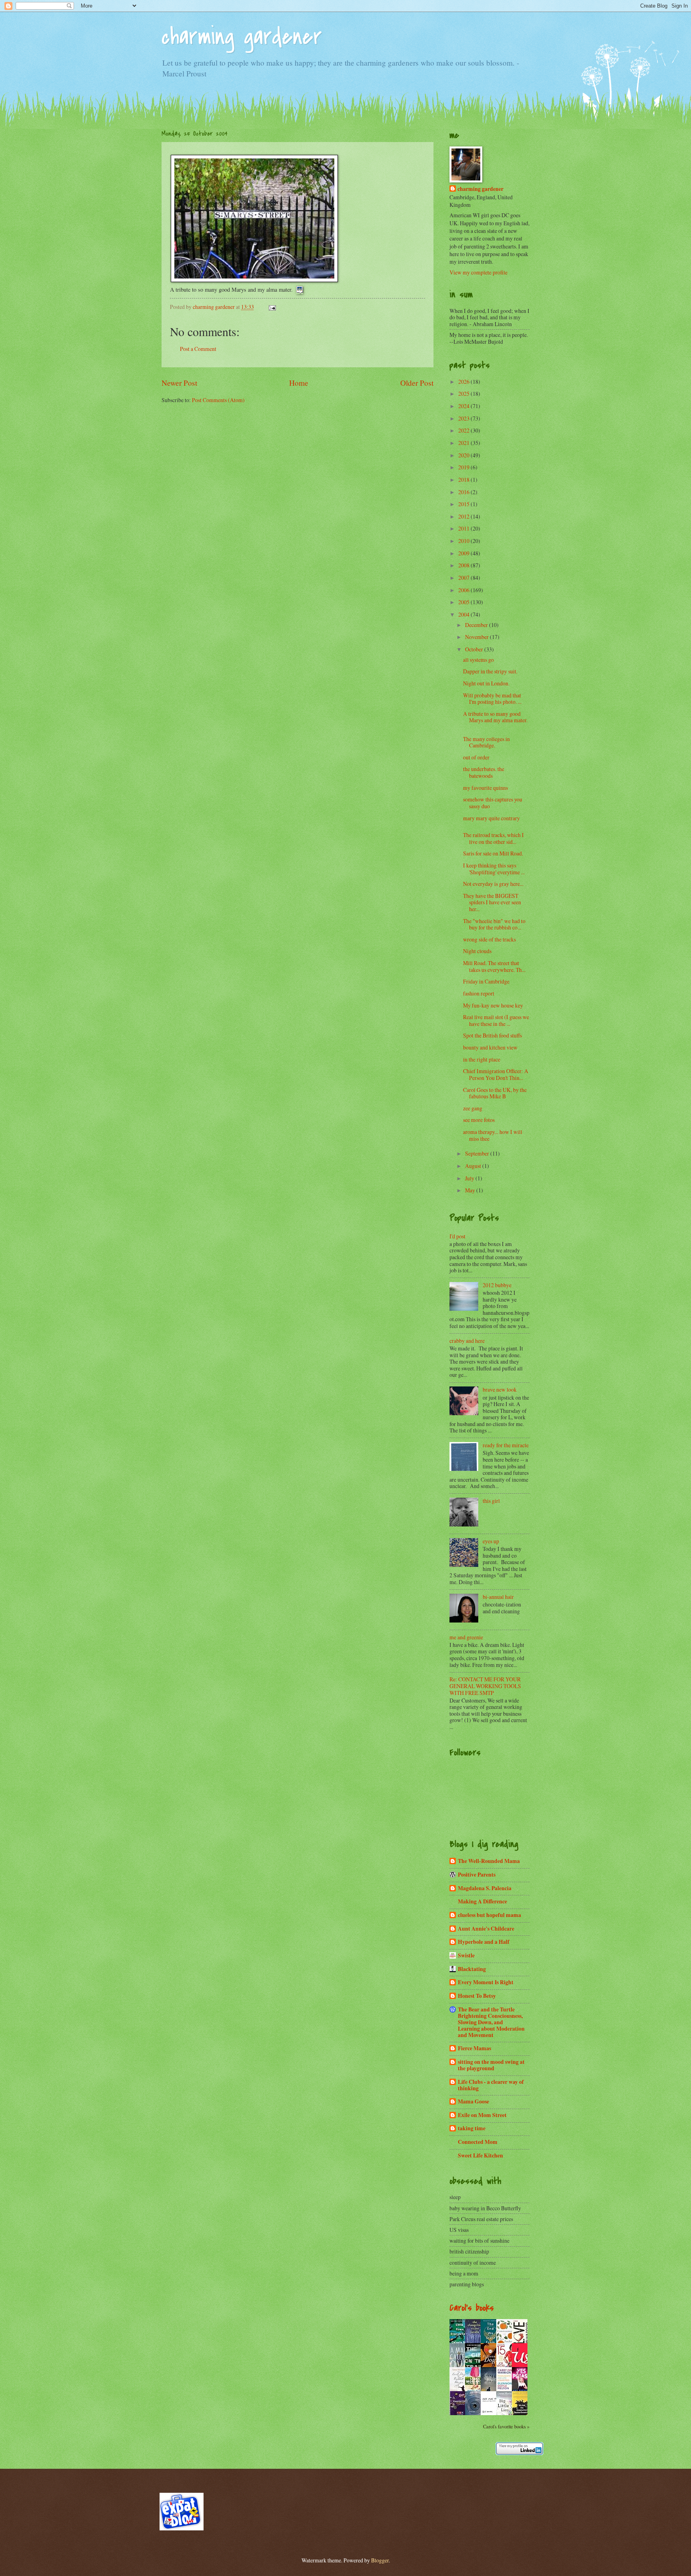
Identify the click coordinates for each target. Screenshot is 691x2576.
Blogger (380, 2560)
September (478, 1153)
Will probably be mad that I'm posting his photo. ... (492, 699)
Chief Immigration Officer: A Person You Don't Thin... (496, 1074)
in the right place (482, 1059)
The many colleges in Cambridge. (486, 742)
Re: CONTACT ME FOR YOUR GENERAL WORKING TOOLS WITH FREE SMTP (485, 1686)
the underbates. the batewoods (484, 772)
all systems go (478, 660)
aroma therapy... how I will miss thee (493, 1135)
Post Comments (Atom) (218, 400)
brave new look (500, 1389)
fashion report (479, 993)
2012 (464, 516)
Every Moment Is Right (486, 1982)
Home (299, 383)
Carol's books (472, 2308)
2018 (464, 480)
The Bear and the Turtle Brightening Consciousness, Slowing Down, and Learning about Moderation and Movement (491, 2022)
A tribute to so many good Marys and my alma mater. (495, 720)
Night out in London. (487, 683)
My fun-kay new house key (494, 1005)
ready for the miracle (506, 1445)
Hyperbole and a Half (484, 1942)
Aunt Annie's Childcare (486, 1929)
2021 (464, 443)
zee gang (474, 1108)
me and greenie (466, 1637)
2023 (464, 418)
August (474, 1166)
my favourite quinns (486, 788)
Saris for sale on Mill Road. (494, 853)
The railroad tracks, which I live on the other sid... (493, 838)
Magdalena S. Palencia (485, 1888)
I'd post (457, 1236)
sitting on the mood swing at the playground (491, 2065)
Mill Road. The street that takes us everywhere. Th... (494, 966)
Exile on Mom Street (482, 2115)
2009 (464, 553)
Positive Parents (477, 1875)
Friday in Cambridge (486, 981)
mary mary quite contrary (492, 818)
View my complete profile (478, 272)
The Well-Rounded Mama (489, 1861)
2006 (464, 590)
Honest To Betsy (477, 1996)
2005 (464, 602)
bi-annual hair (498, 1597)
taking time (472, 2128)
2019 (464, 467)
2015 (464, 504)
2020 (464, 455)
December (477, 625)
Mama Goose (473, 2101)
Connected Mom (478, 2142)
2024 (464, 406)
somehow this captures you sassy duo (493, 803)
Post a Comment (198, 349)
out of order (476, 757)
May (471, 1190)
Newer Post (179, 383)
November (477, 637)
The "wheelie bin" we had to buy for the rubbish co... (494, 924)
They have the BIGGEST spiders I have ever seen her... (492, 902)
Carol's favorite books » (506, 2426)
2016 (464, 492)
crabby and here (467, 1341)
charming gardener (242, 37)
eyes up (491, 1541)
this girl (491, 1501)
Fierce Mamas (474, 2048)
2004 (464, 614)
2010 (464, 541)
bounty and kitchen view (491, 1047)
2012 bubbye (497, 1285)
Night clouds (477, 951)
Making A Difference (482, 1901)
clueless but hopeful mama (489, 1915)
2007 (464, 578)
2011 (464, 528)
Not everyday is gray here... (495, 884)
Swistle (466, 1955)
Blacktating (472, 1969)
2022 (464, 430)
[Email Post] (272, 307)
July (470, 1178)
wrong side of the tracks (489, 939)
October (475, 649)
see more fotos (479, 1120)
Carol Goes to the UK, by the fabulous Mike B (495, 1093)
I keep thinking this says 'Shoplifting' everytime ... (494, 869)
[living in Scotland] (182, 2528)
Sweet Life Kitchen (480, 2155)
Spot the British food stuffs (493, 1035)
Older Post (417, 383)
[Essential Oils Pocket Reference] (459, 2415)
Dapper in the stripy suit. (491, 671)
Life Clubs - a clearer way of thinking (491, 2085)
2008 (464, 565)
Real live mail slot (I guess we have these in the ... (496, 1020)
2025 (464, 394)
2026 (464, 382)
